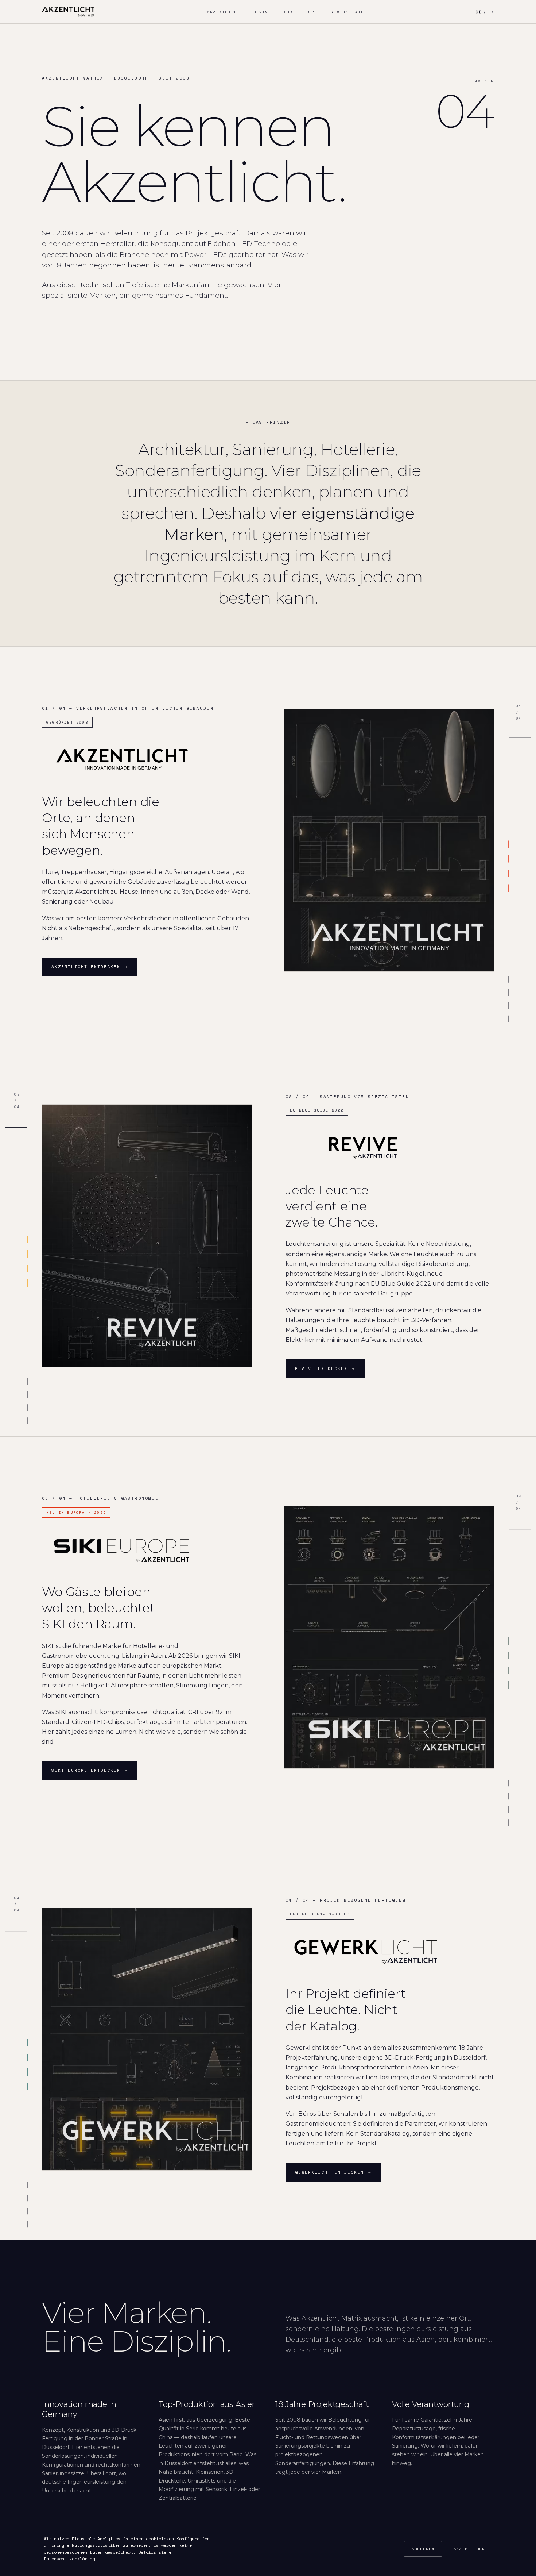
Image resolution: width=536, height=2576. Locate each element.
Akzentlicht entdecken (90, 967)
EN (491, 12)
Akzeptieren (469, 2549)
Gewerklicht (347, 12)
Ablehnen (423, 2549)
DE (479, 12)
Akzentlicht (224, 12)
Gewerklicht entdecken (333, 2172)
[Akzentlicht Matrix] (68, 12)
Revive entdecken (325, 1368)
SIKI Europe (301, 12)
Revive (262, 12)
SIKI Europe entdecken (90, 1770)
